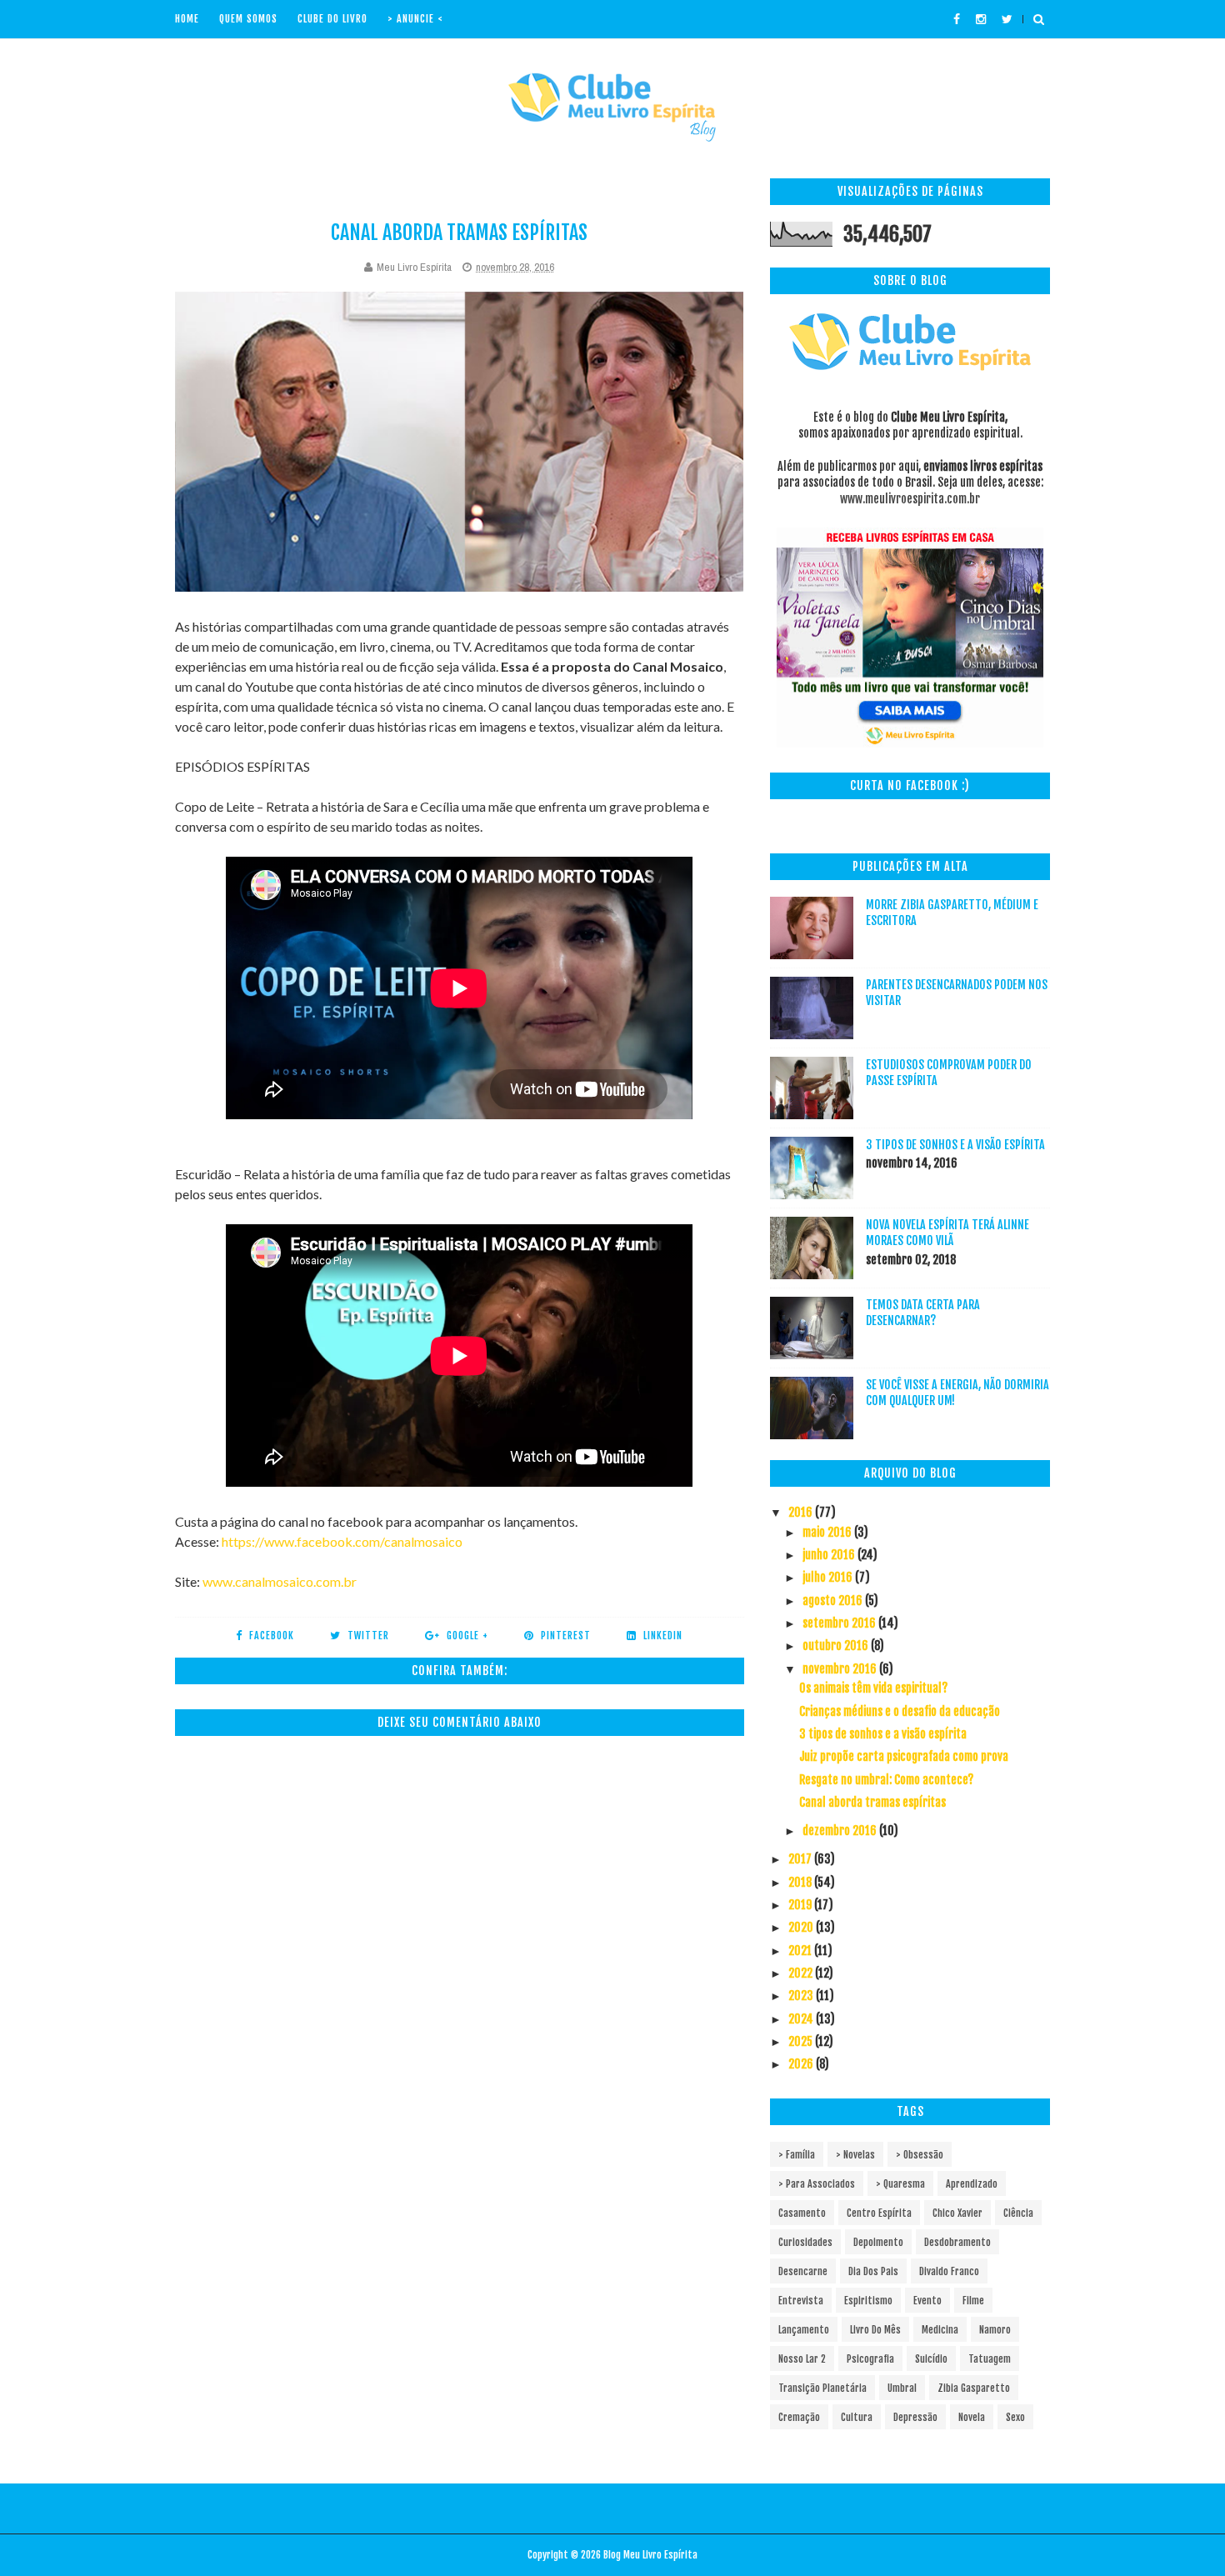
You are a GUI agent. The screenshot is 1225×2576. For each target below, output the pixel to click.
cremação (799, 2417)
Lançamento (804, 2330)
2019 (801, 1905)
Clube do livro (332, 19)
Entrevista (801, 2301)
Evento (927, 2301)
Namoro (995, 2330)
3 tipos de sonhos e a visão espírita (955, 1145)
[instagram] (981, 19)
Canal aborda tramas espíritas (872, 1802)
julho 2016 (829, 1577)
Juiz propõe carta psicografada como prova (904, 1756)
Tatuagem (990, 2359)
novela (972, 2417)
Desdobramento (957, 2242)
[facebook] (957, 19)
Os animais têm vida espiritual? (873, 1688)
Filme (973, 2301)
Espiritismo (868, 2301)
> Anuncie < (415, 19)
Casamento (802, 2213)
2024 (802, 2019)
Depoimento (878, 2242)
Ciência (1018, 2213)
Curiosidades (805, 2242)
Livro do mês (875, 2330)
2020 (802, 1927)
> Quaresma (900, 2184)
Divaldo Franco (949, 2271)
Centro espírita (879, 2213)
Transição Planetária (822, 2388)
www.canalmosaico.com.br (280, 1581)
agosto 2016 (834, 1601)
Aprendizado (972, 2184)
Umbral (902, 2388)
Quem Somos (248, 19)
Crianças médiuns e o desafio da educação (900, 1711)
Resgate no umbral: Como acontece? (886, 1780)
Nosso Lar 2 (802, 2359)
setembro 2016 (840, 1623)
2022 (802, 1973)
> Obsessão (920, 2155)
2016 (802, 1512)
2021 (801, 1951)
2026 (802, 2064)
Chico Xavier (957, 2213)
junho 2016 (830, 1555)
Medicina (940, 2330)
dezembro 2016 (841, 1831)
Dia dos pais (873, 2271)
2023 (802, 1996)
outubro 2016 (837, 1646)
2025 (802, 2041)
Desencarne (803, 2271)
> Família (797, 2155)
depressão (915, 2417)
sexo (1015, 2417)
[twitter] (1007, 19)
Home (187, 19)
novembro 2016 (841, 1669)
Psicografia (870, 2359)
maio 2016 (828, 1532)
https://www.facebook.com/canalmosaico (342, 1541)
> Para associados (817, 2184)
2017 (801, 1859)
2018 (801, 1882)
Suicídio (931, 2359)
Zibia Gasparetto (974, 2388)
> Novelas (855, 2155)
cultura (857, 2417)
